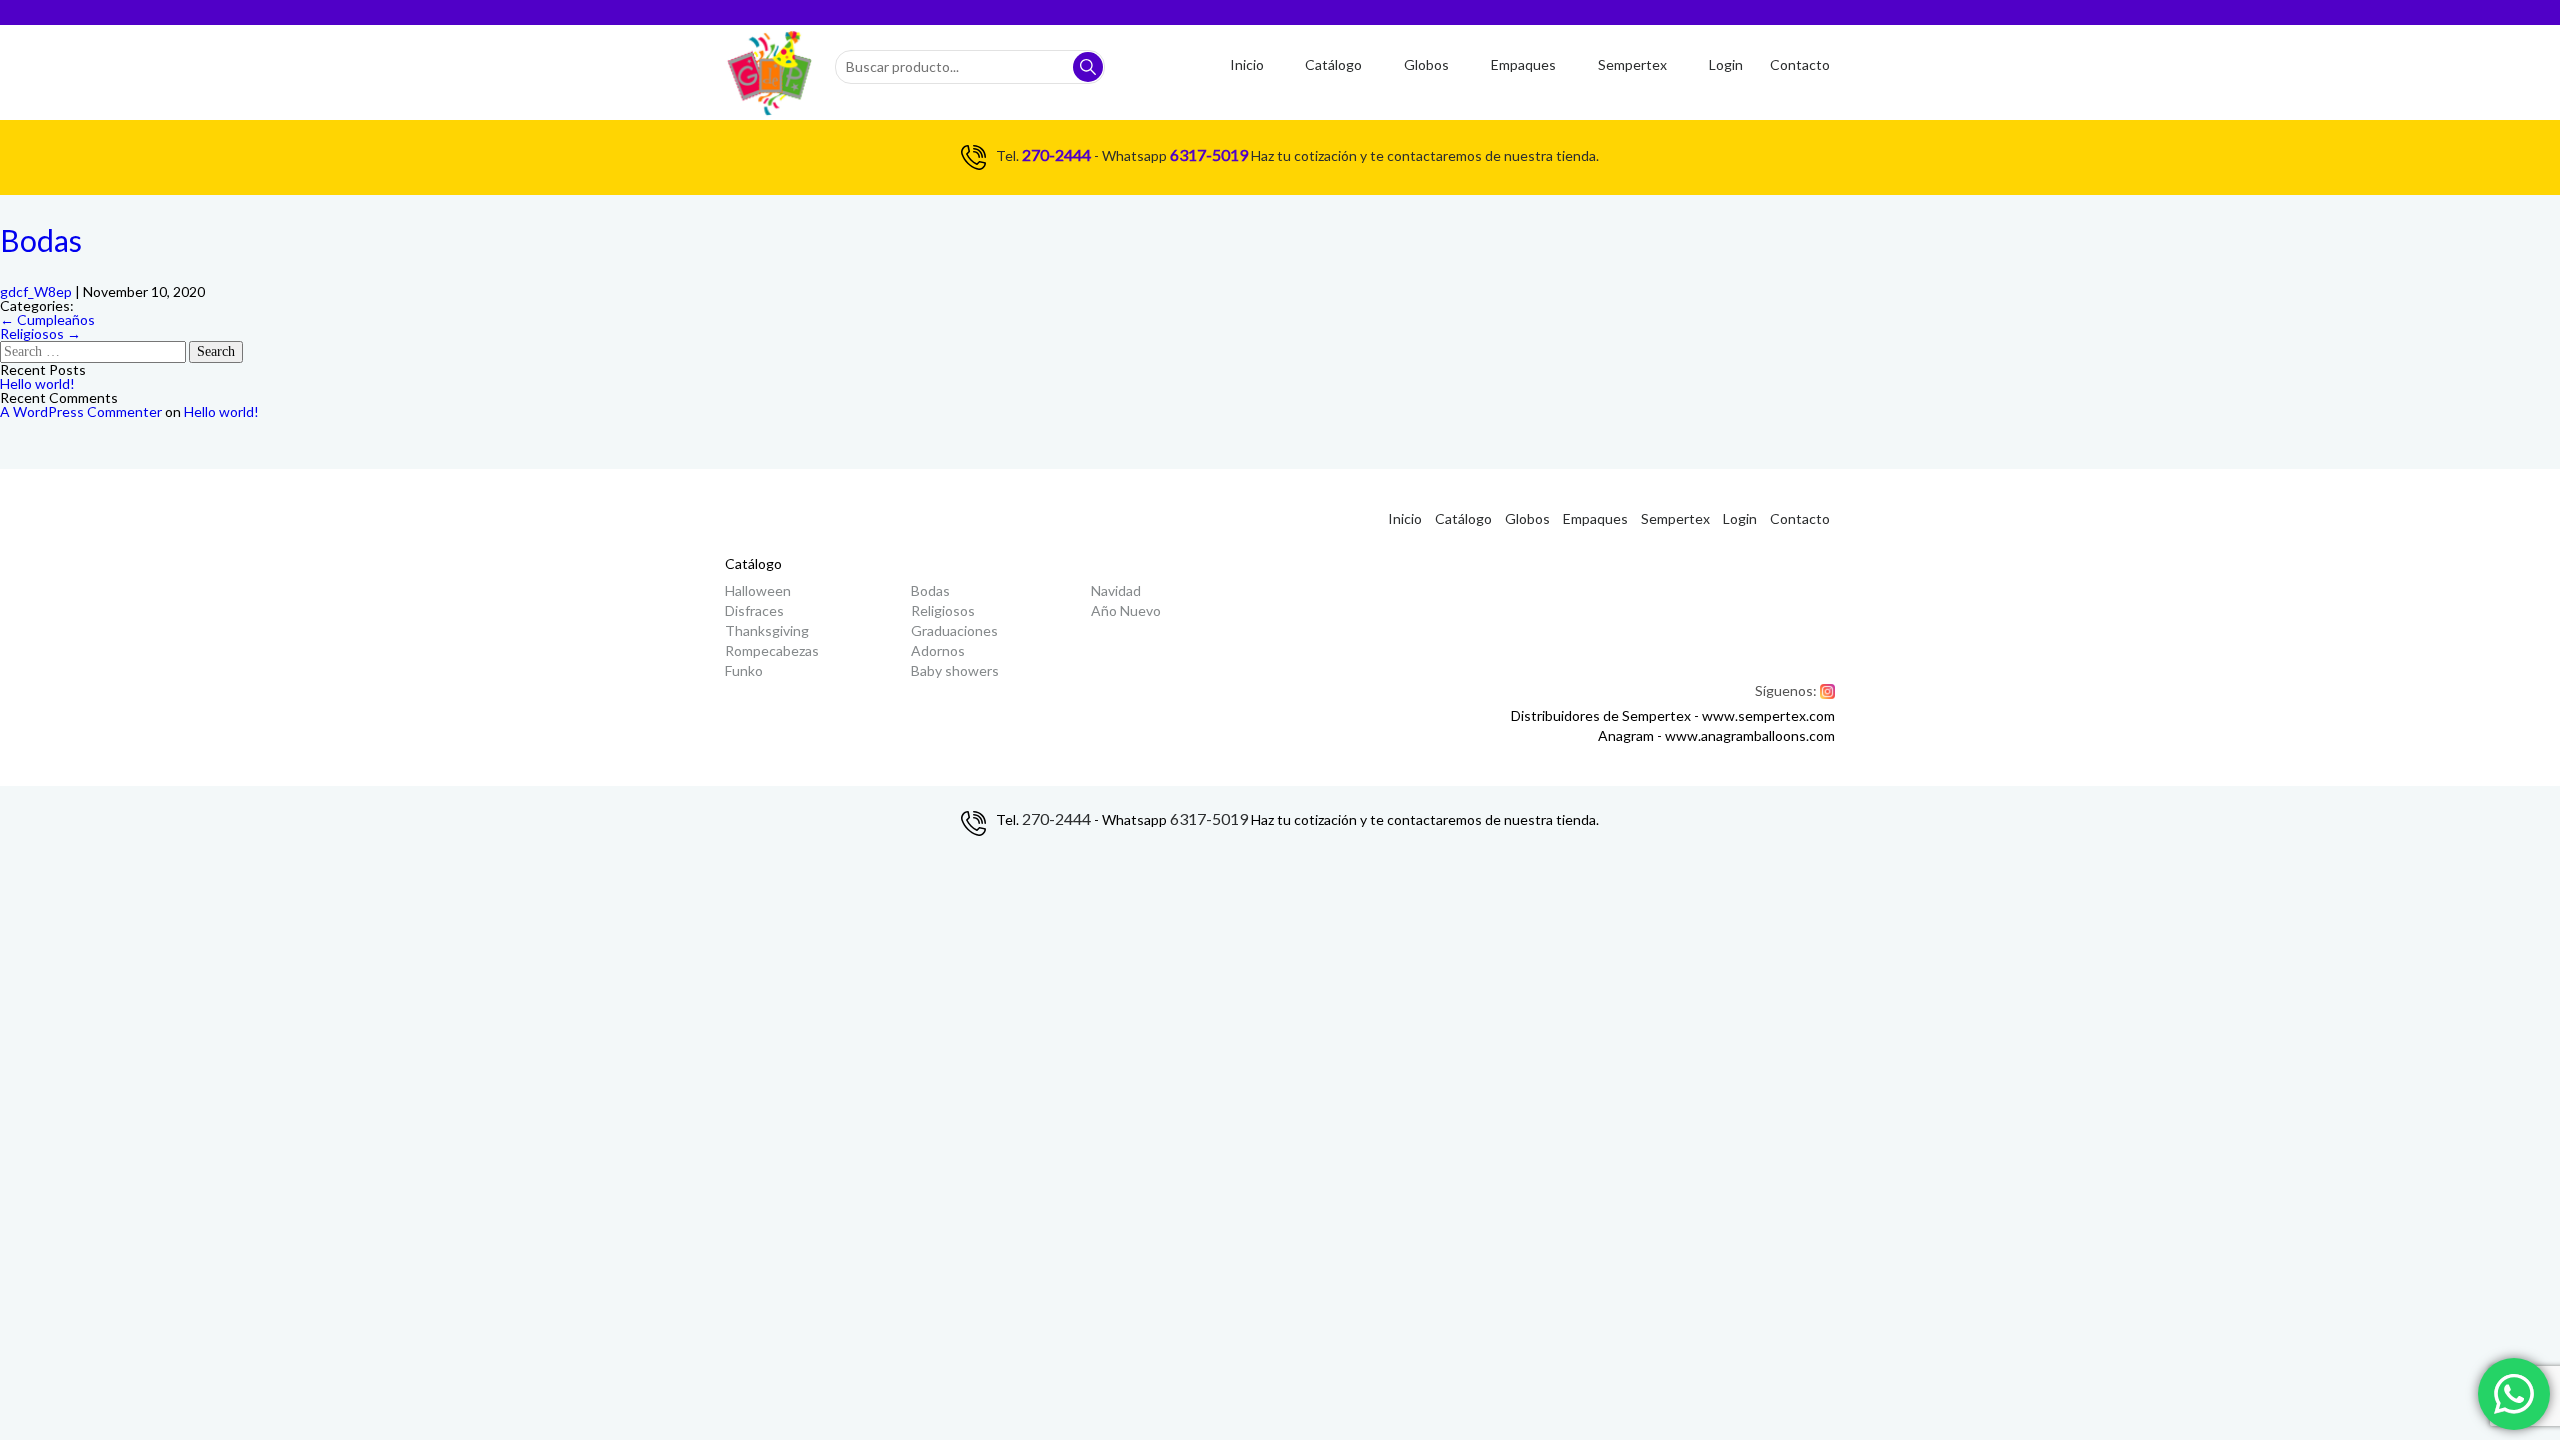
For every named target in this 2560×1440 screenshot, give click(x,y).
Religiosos (40, 333)
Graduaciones (954, 630)
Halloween (758, 590)
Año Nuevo (1126, 610)
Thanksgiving (767, 630)
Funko (744, 670)
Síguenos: (1795, 691)
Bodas (41, 240)
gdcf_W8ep (36, 291)
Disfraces (754, 610)
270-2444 (1056, 154)
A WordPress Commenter (81, 411)
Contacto (1800, 64)
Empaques (1523, 64)
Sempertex (1632, 64)
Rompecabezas (772, 650)
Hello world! (37, 383)
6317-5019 (1209, 154)
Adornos (938, 650)
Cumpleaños (47, 319)
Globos (1426, 64)
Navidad (1116, 590)
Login (1726, 64)
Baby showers (955, 670)
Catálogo (1333, 64)
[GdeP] (770, 73)
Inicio (1247, 64)
